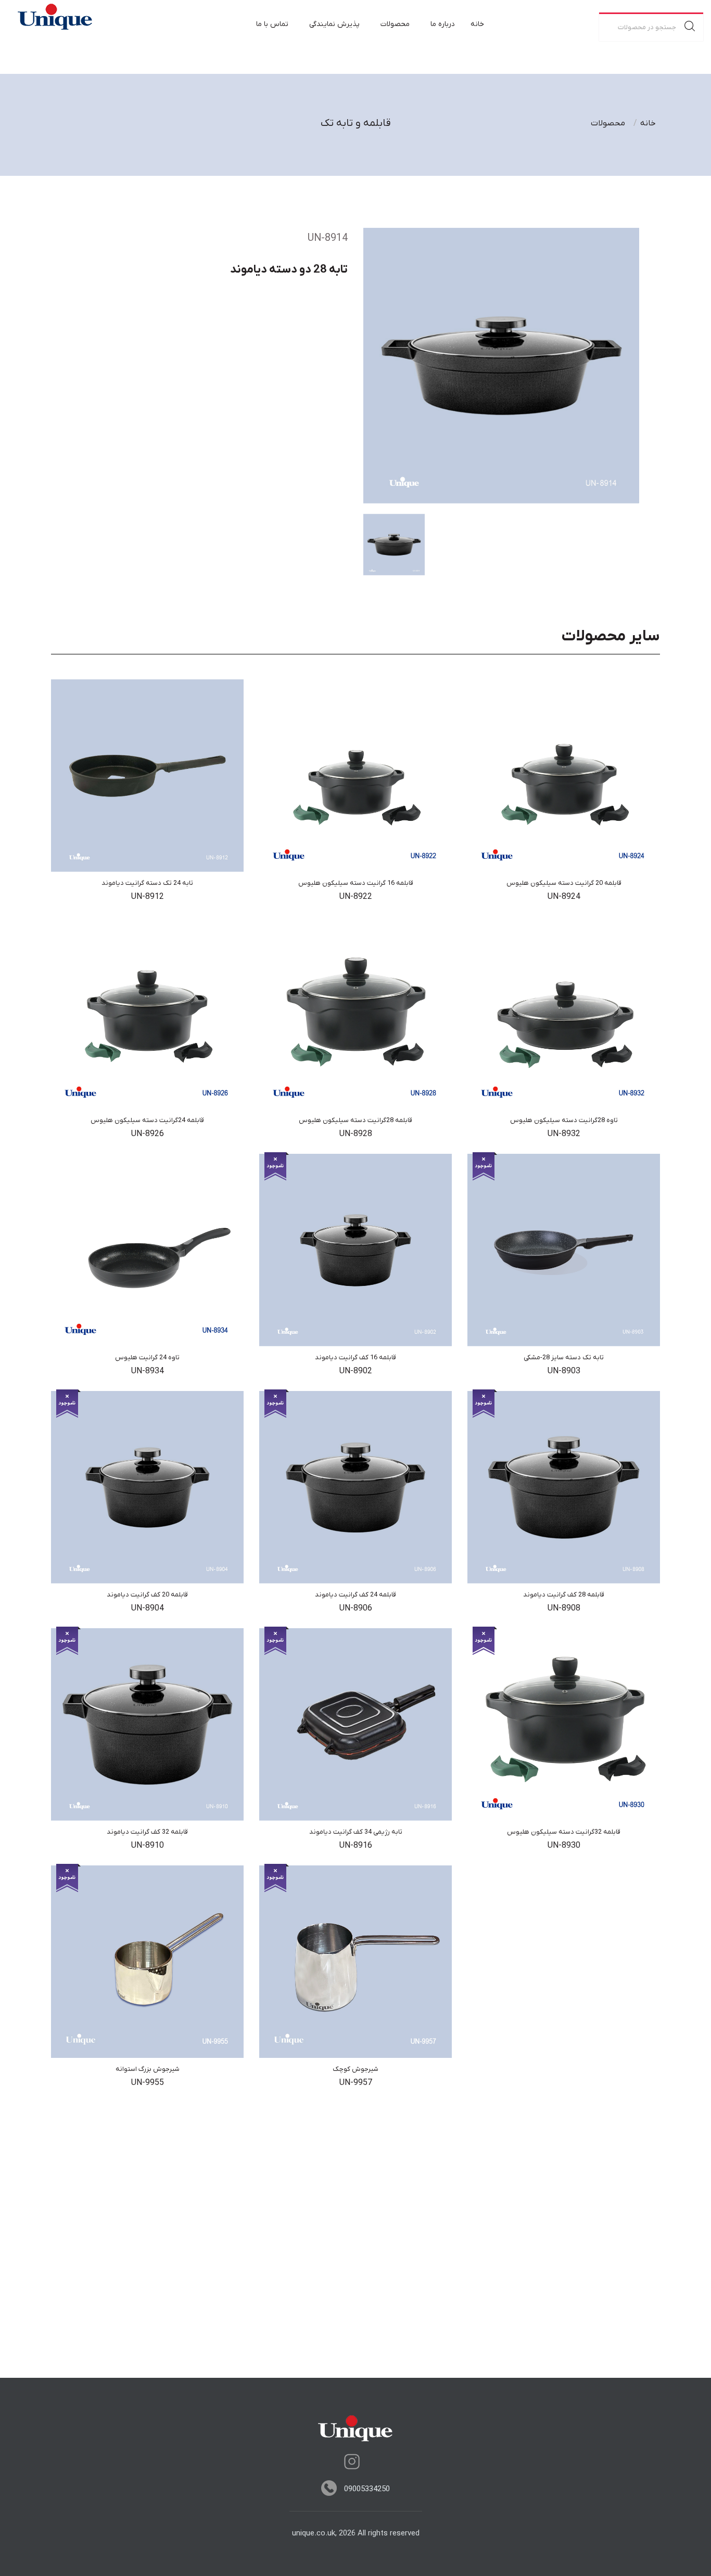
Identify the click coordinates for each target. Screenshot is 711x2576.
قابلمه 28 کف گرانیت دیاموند (564, 1595)
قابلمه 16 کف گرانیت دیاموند (355, 1357)
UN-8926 (148, 1134)
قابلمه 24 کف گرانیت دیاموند (355, 1595)
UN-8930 (564, 1846)
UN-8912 (148, 897)
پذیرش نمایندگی (334, 24)
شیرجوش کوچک (355, 2069)
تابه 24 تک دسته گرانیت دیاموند (147, 883)
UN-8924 (564, 897)
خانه (477, 24)
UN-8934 (148, 1371)
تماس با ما (272, 24)
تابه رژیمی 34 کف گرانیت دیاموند (356, 1832)
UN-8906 (356, 1608)
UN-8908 (564, 1608)
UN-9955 (148, 2083)
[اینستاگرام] (352, 2462)
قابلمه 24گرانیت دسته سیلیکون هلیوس (147, 1120)
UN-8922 (356, 897)
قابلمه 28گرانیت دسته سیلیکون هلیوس (355, 1120)
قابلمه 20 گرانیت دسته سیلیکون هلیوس (564, 883)
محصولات (395, 24)
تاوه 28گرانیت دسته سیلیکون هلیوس (564, 1120)
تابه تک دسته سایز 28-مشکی (564, 1357)
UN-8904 (148, 1608)
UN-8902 (356, 1371)
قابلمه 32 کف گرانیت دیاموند (147, 1832)
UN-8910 (148, 1846)
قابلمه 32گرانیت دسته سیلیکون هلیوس (564, 1832)
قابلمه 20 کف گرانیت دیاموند (147, 1595)
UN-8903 (564, 1371)
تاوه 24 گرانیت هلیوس (147, 1357)
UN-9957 (356, 2083)
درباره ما (443, 24)
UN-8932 (564, 1134)
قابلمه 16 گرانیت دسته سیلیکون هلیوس (356, 883)
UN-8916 (356, 1846)
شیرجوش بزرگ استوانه (148, 2069)
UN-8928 (356, 1134)
